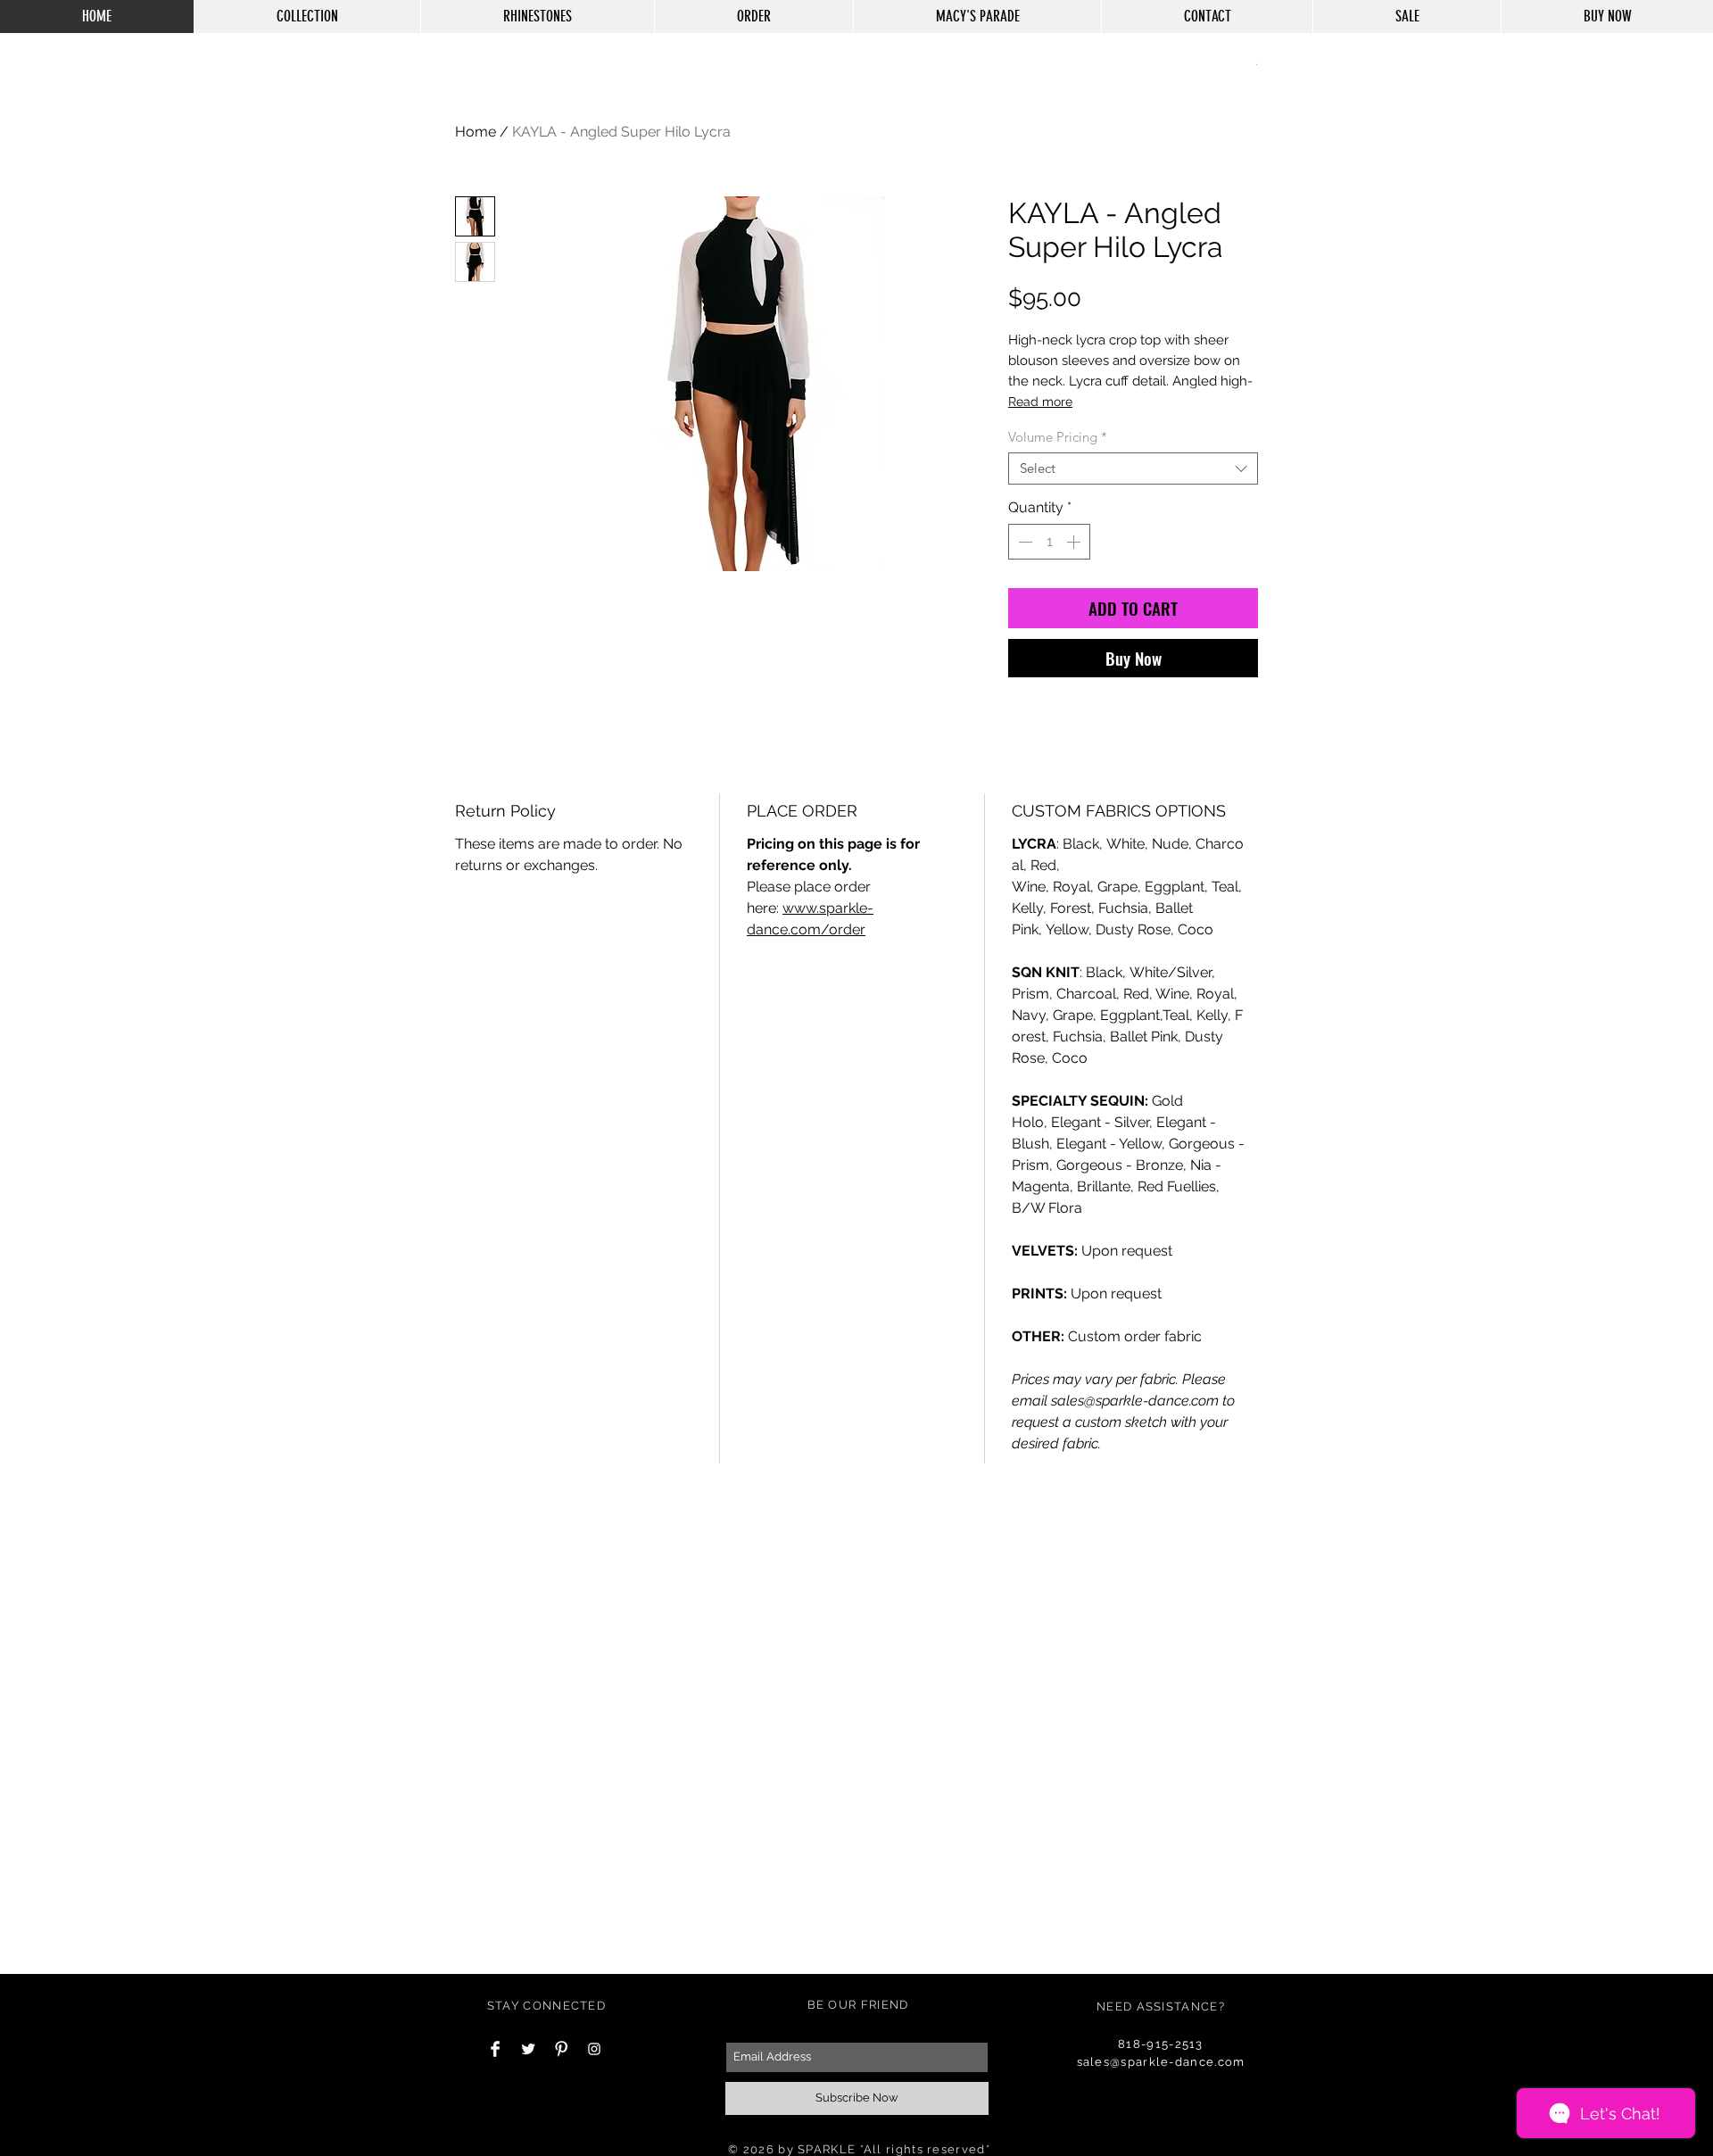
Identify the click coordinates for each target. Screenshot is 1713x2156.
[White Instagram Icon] (594, 2049)
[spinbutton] (1049, 542)
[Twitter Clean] (528, 2049)
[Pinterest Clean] (561, 2049)
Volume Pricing (1058, 437)
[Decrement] (1023, 542)
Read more (1040, 402)
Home (476, 132)
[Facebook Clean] (495, 2049)
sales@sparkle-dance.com (1161, 2062)
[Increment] (1075, 542)
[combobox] (1133, 469)
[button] (1257, 63)
